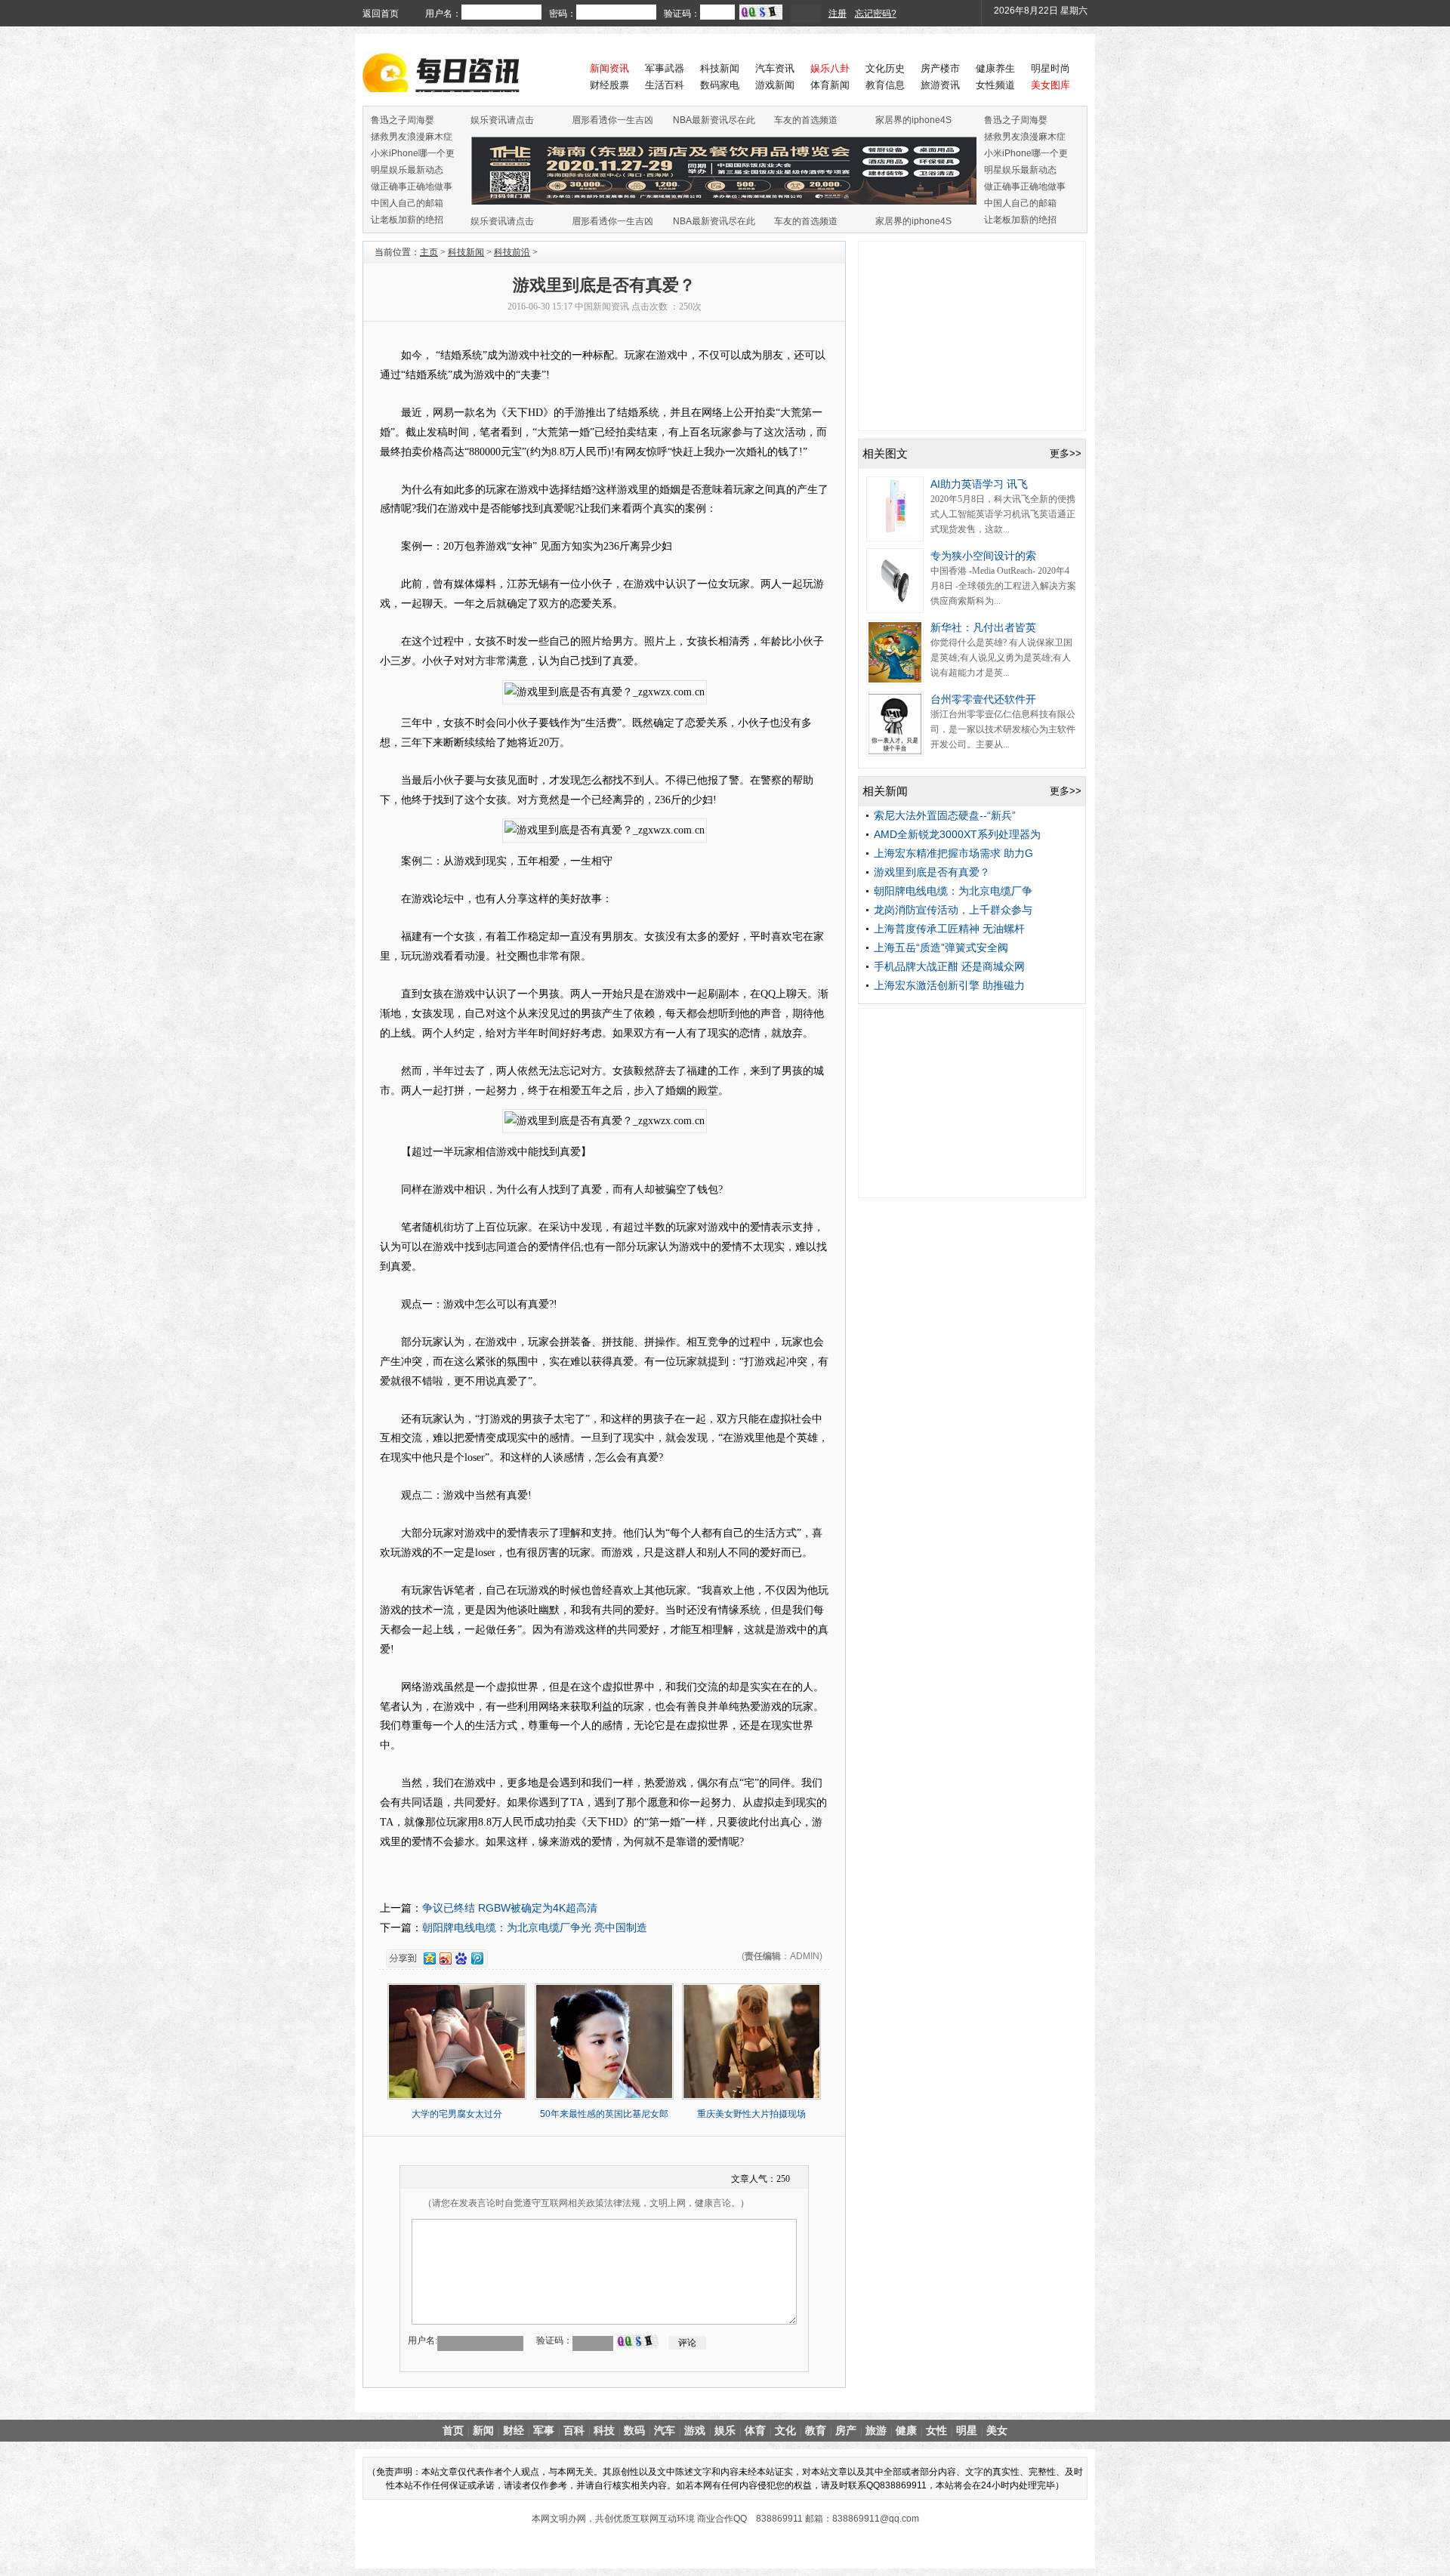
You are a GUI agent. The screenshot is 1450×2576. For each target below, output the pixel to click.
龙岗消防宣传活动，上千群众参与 (953, 910)
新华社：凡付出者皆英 (983, 627)
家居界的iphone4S (913, 120)
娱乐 (725, 2430)
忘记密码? (876, 14)
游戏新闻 (775, 85)
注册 (838, 14)
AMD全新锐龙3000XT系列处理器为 (957, 834)
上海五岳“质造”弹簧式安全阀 (941, 948)
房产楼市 (940, 68)
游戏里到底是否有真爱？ (932, 872)
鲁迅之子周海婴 (403, 120)
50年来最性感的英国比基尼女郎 (604, 2114)
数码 (634, 2430)
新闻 (483, 2430)
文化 (785, 2430)
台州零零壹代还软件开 (983, 699)
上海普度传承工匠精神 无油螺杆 (949, 929)
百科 (574, 2430)
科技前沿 (512, 252)
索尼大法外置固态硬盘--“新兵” (945, 815)
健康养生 (995, 68)
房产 (846, 2430)
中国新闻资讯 (602, 307)
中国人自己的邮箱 (407, 203)
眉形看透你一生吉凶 (612, 120)
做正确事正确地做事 (412, 186)
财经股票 (609, 85)
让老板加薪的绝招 (407, 220)
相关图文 (885, 453)
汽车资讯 (775, 68)
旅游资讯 (940, 85)
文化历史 (885, 68)
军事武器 (665, 68)
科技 (604, 2430)
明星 (967, 2430)
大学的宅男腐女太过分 (457, 2114)
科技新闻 (720, 68)
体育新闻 (830, 85)
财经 (514, 2430)
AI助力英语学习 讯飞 (979, 484)
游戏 (695, 2430)
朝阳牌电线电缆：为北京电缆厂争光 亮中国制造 (535, 1927)
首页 (453, 2430)
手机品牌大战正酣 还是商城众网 (949, 966)
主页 (429, 252)
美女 (997, 2430)
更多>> (1066, 453)
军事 (544, 2430)
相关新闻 (885, 791)
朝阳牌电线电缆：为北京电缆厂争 (953, 891)
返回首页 (381, 14)
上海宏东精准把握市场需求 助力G (953, 853)
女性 (936, 2430)
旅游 (876, 2430)
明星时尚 (1050, 68)
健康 (906, 2430)
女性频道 (995, 85)
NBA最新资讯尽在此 (714, 120)
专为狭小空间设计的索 (983, 556)
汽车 (665, 2430)
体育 (755, 2430)
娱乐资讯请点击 (502, 120)
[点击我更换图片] (637, 2341)
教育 (816, 2430)
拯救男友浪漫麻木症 (412, 137)
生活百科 (665, 85)
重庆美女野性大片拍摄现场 (751, 2114)
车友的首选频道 (806, 120)
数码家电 (720, 85)
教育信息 (885, 85)
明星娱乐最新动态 (407, 170)
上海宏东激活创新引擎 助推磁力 (949, 985)
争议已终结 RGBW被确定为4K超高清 (510, 1908)
